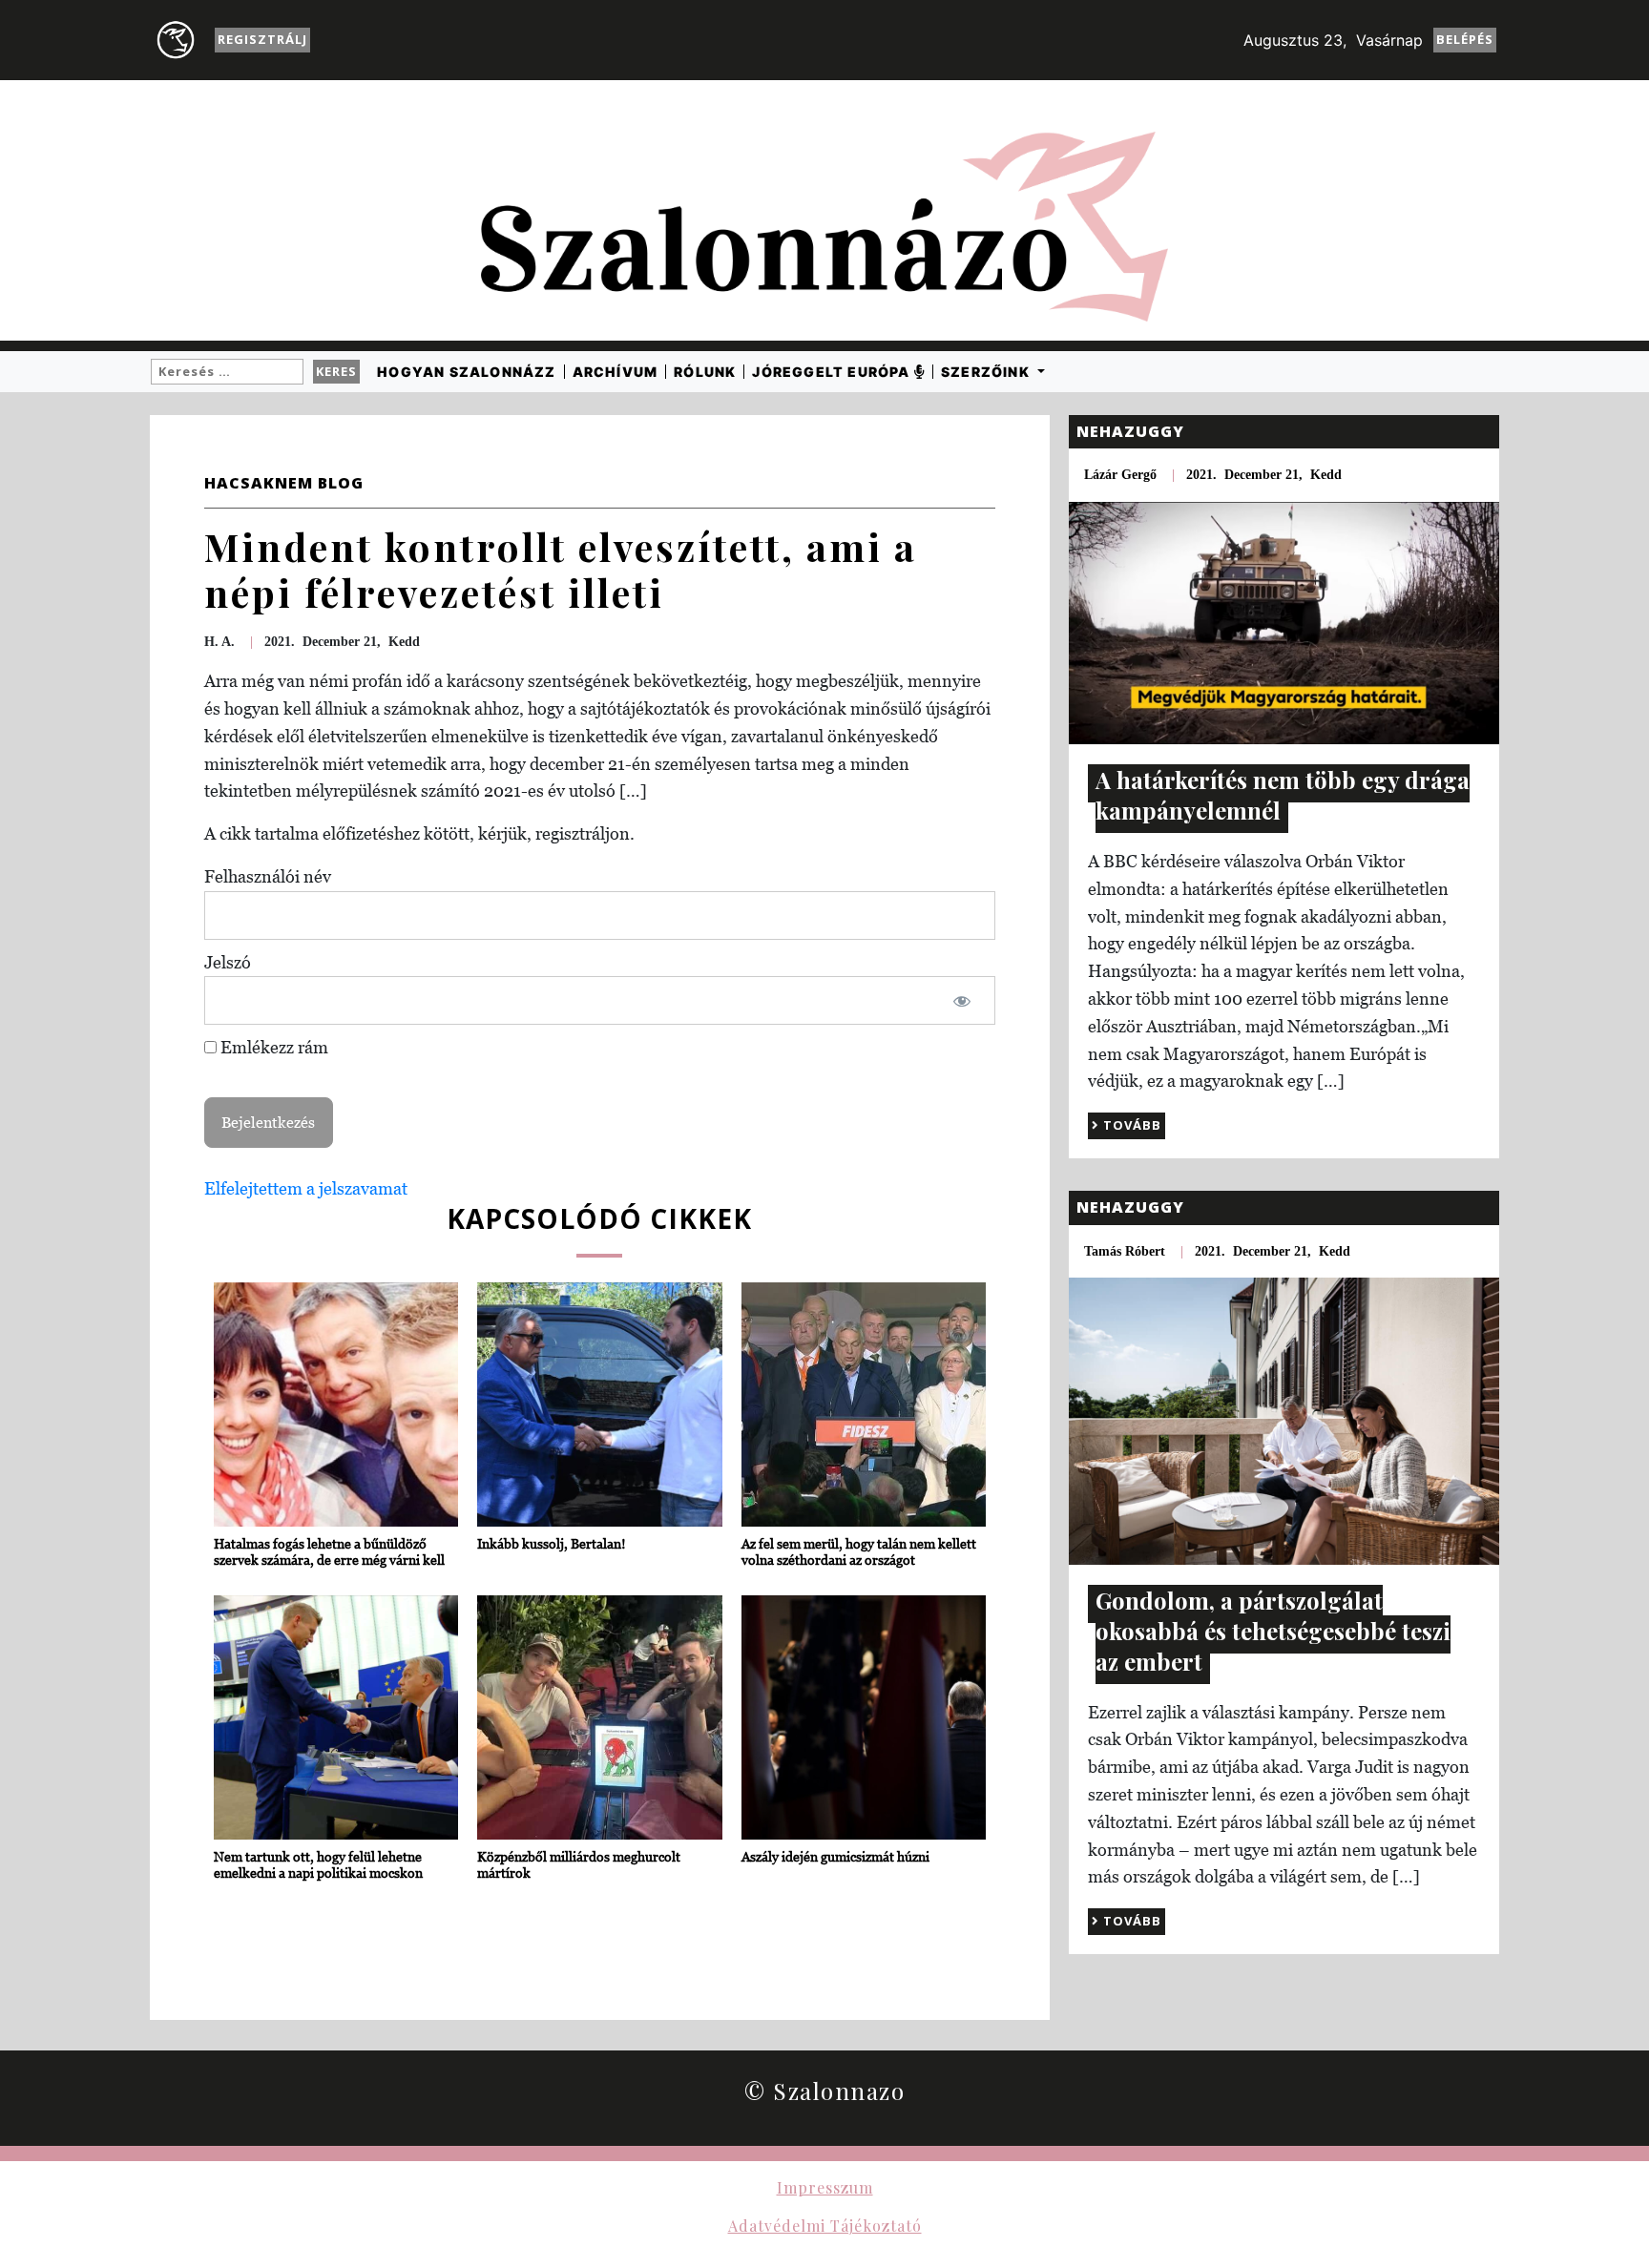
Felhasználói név (268, 876)
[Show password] (962, 1000)
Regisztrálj (262, 39)
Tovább (1130, 1125)
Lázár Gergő (1120, 475)
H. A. (219, 642)
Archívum (616, 372)
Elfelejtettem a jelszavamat (306, 1188)
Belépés (1465, 39)
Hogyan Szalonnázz (466, 372)
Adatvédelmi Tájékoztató (825, 2226)
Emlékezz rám (272, 1047)
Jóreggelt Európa (833, 372)
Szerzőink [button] (987, 372)
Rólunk (705, 372)
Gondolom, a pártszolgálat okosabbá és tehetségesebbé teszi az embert (1273, 1631)
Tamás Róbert (1125, 1251)
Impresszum (825, 2187)
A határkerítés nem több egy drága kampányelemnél (1283, 795)
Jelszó (228, 962)
